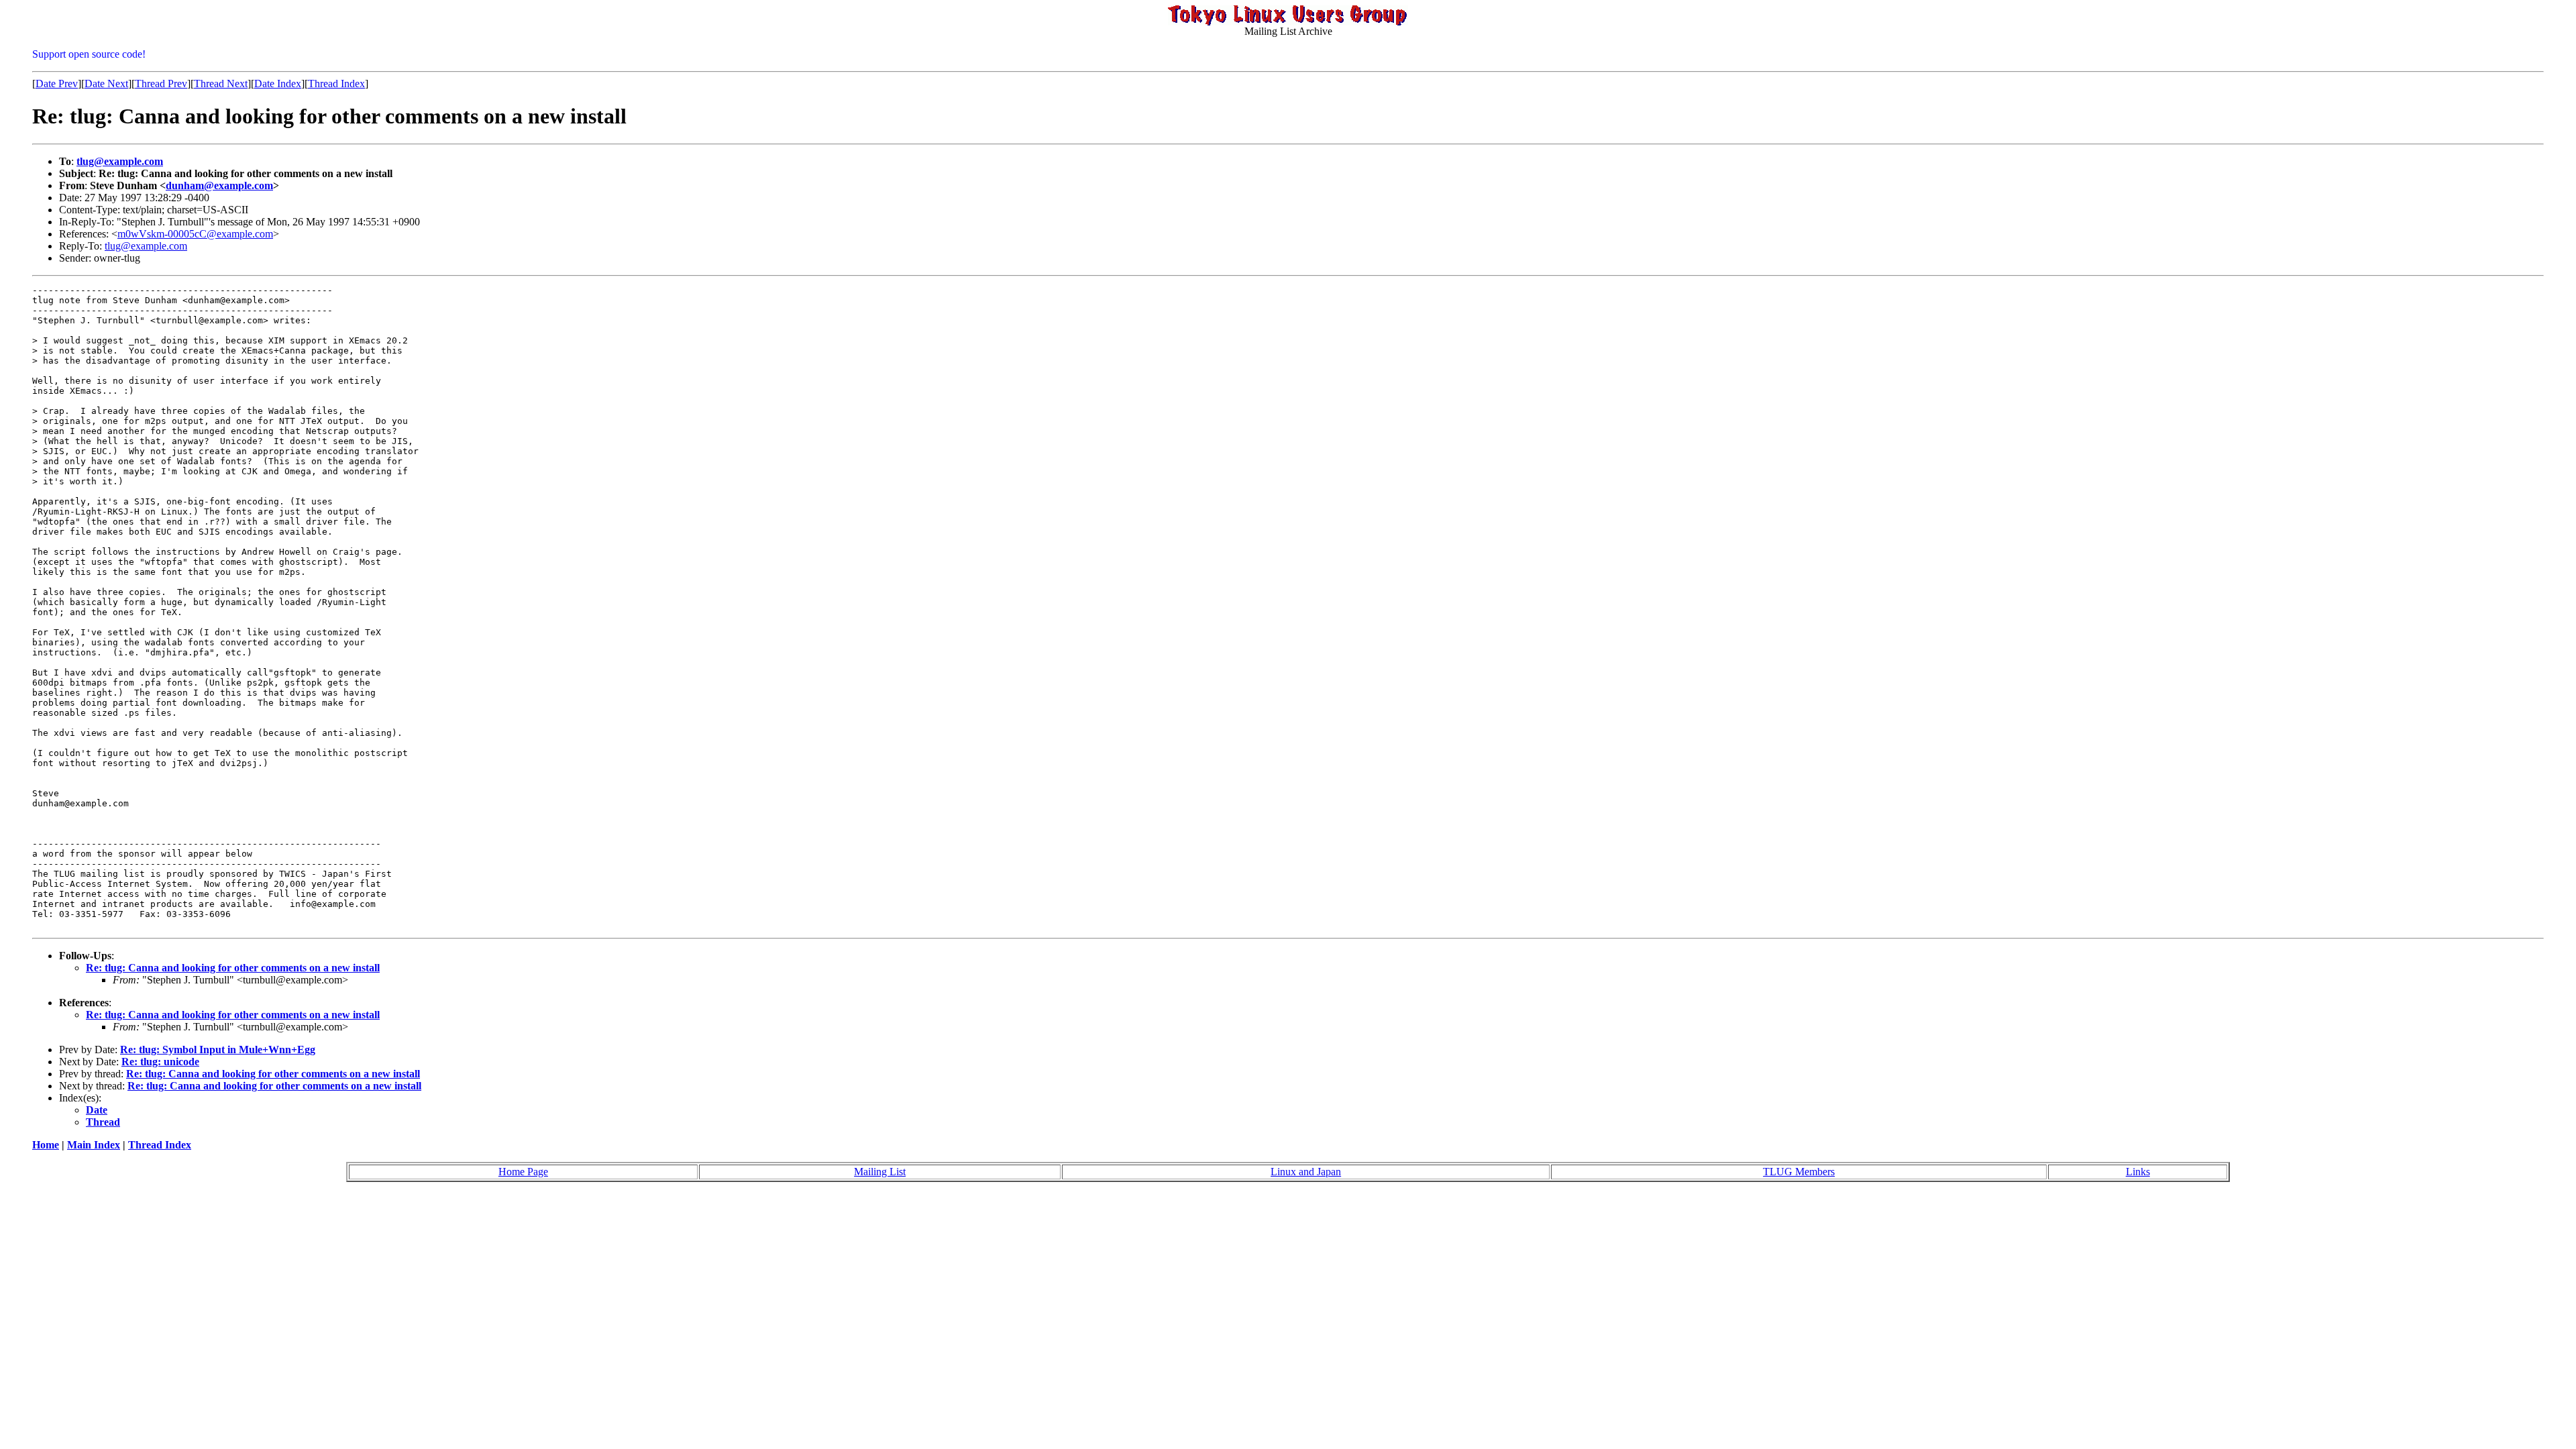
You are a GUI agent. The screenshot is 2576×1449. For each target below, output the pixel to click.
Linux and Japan (1306, 1172)
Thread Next (221, 84)
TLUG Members (1799, 1172)
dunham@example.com (219, 185)
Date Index (278, 84)
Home (46, 1145)
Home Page (523, 1172)
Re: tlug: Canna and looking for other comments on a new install (233, 968)
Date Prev (57, 84)
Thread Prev (161, 84)
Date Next (106, 84)
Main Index (94, 1145)
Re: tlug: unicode (160, 1062)
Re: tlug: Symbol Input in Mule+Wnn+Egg (218, 1050)
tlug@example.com (120, 161)
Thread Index (336, 84)
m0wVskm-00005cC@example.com (195, 234)
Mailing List (880, 1172)
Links (2138, 1172)
